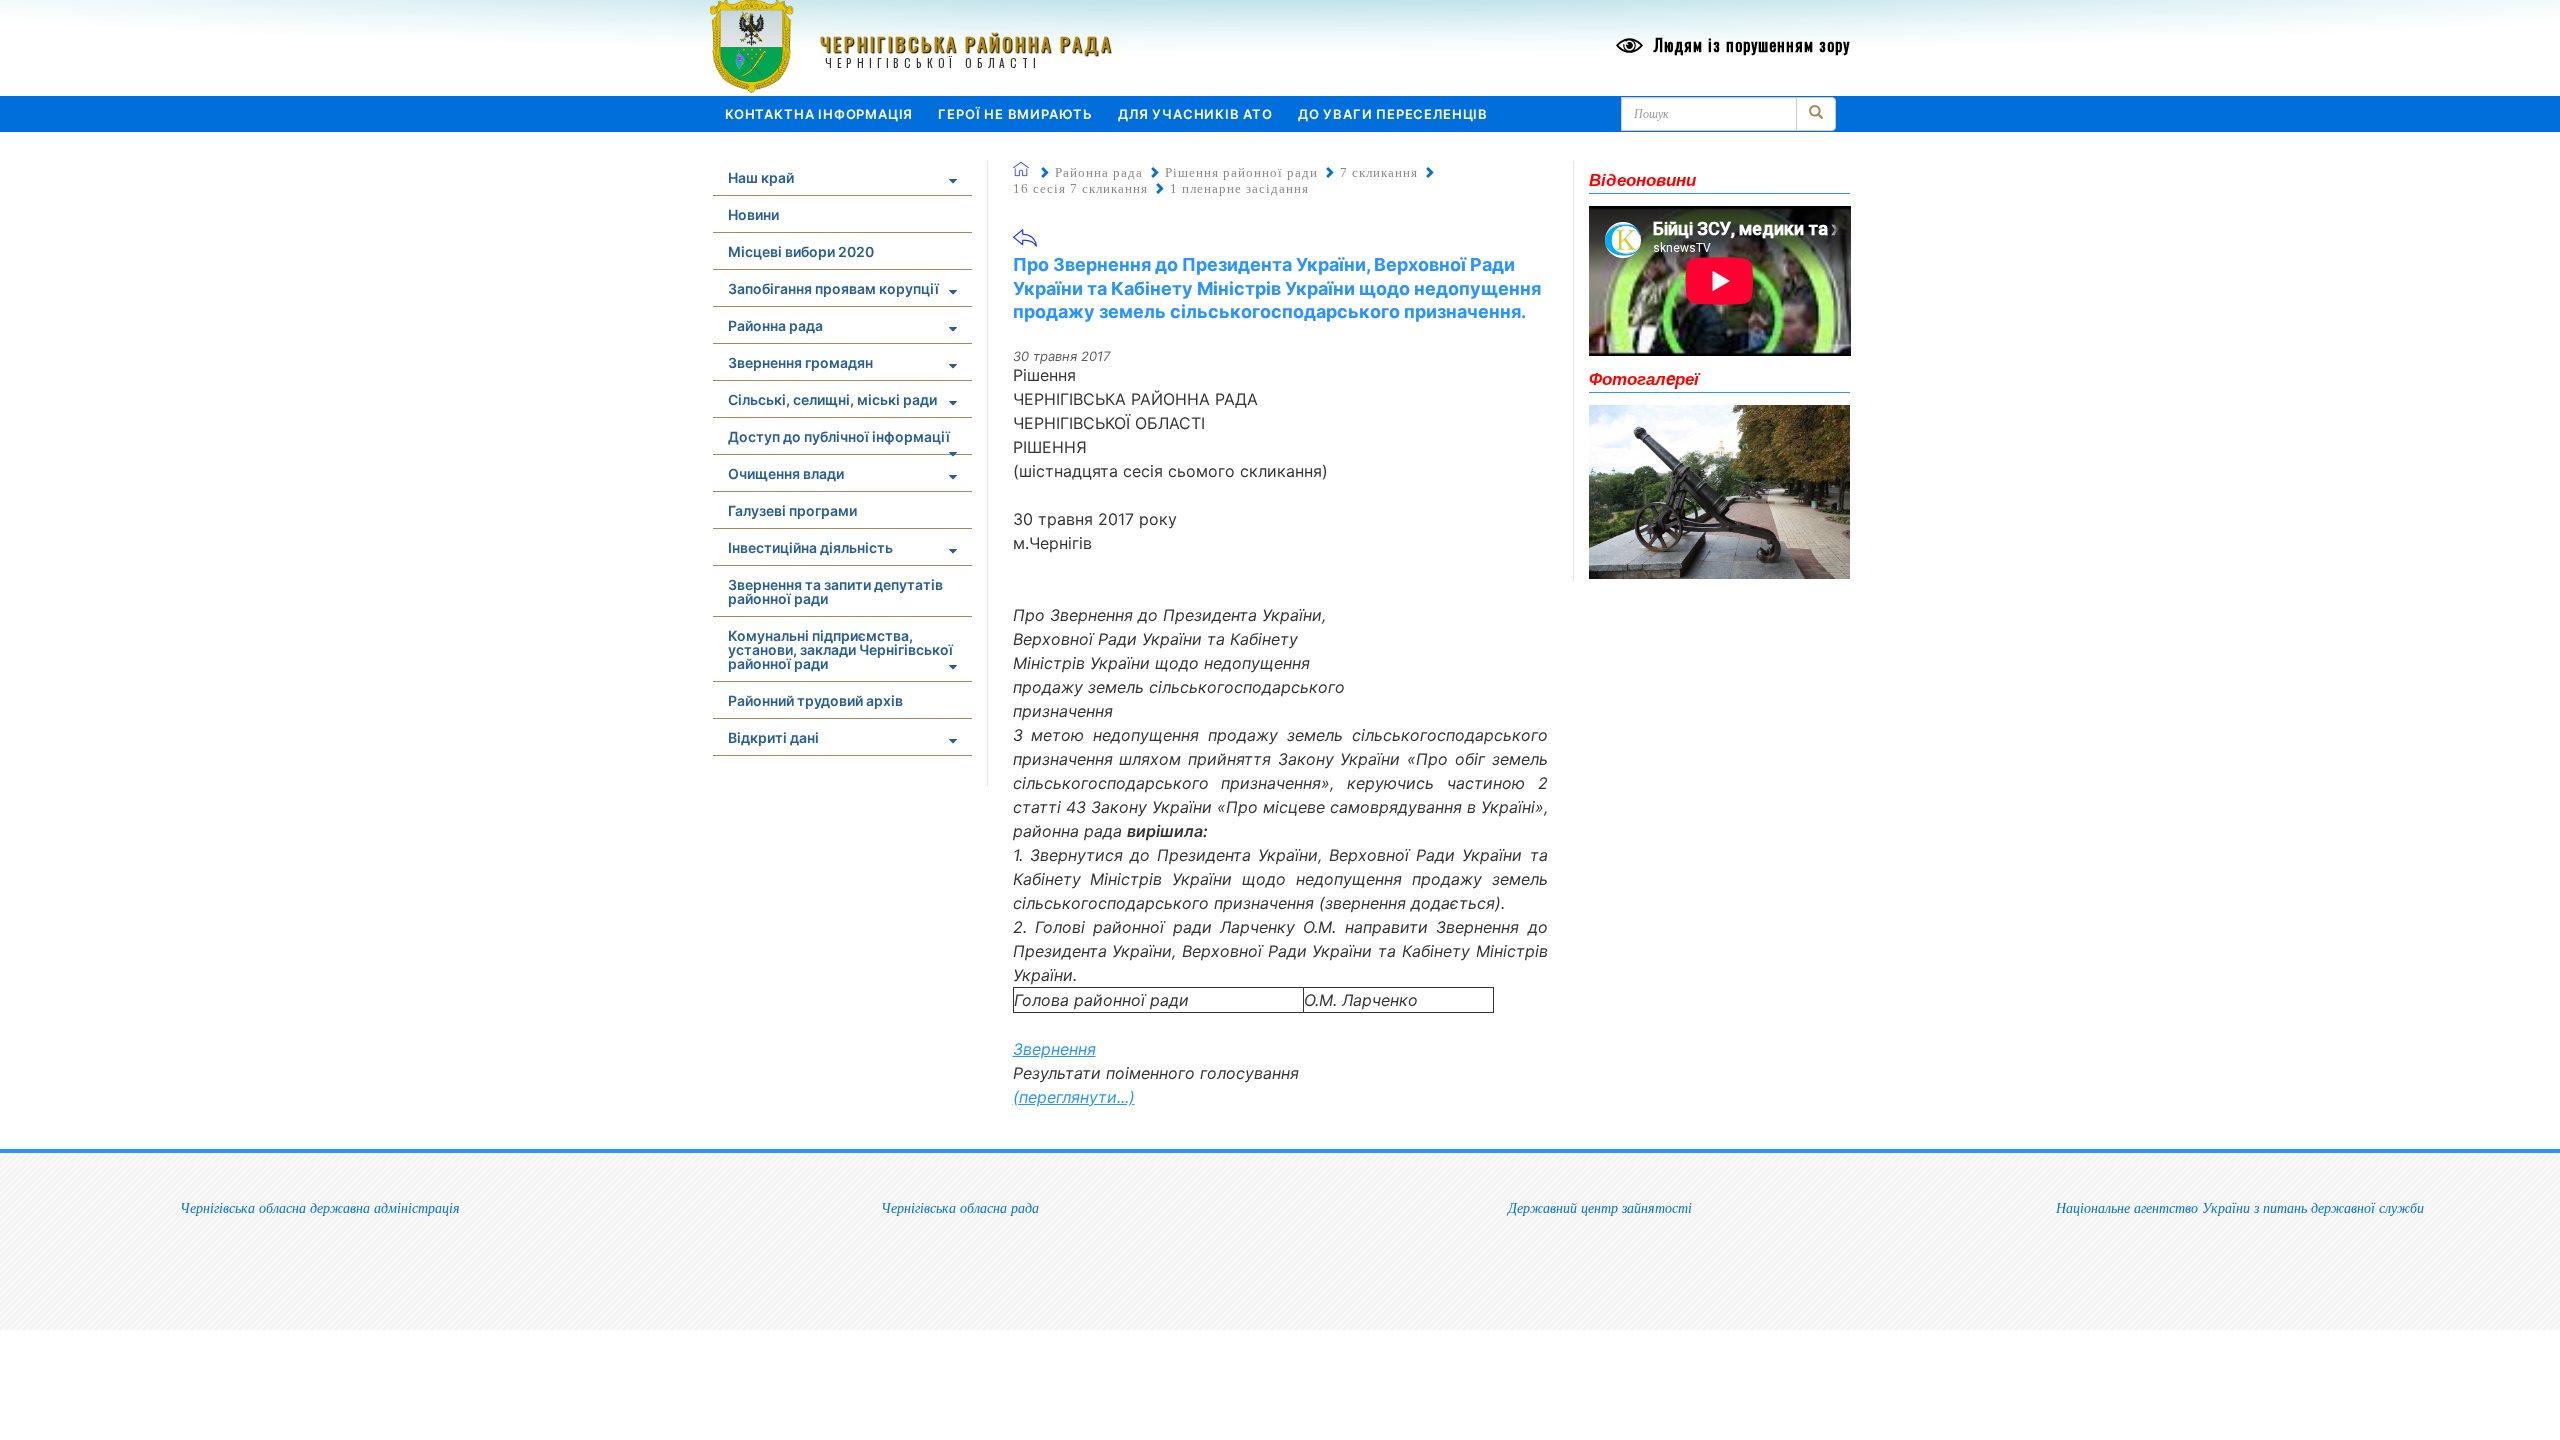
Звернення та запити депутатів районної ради (835, 591)
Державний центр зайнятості (1600, 1208)
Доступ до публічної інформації (839, 436)
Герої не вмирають (1015, 114)
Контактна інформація (819, 114)
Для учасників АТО (1195, 114)
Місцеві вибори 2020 (801, 251)
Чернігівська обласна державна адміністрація (320, 1208)
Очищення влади (786, 473)
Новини (753, 214)
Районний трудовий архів (815, 700)
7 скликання (1379, 172)
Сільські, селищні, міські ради (832, 399)
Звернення (1054, 1049)
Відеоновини (1642, 179)
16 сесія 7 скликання (1080, 188)
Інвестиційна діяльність (810, 547)
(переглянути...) (1074, 1097)
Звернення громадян (800, 362)
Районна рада (775, 325)
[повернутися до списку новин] (1025, 244)
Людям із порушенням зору (1749, 45)
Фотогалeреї (1644, 378)
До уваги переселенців (1393, 114)
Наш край (761, 177)
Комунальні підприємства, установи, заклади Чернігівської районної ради (840, 649)
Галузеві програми (792, 510)
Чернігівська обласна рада (960, 1208)
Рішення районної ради (1241, 172)
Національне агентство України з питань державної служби (2240, 1208)
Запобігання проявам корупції (833, 288)
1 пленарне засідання (1239, 188)
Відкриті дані (773, 737)
